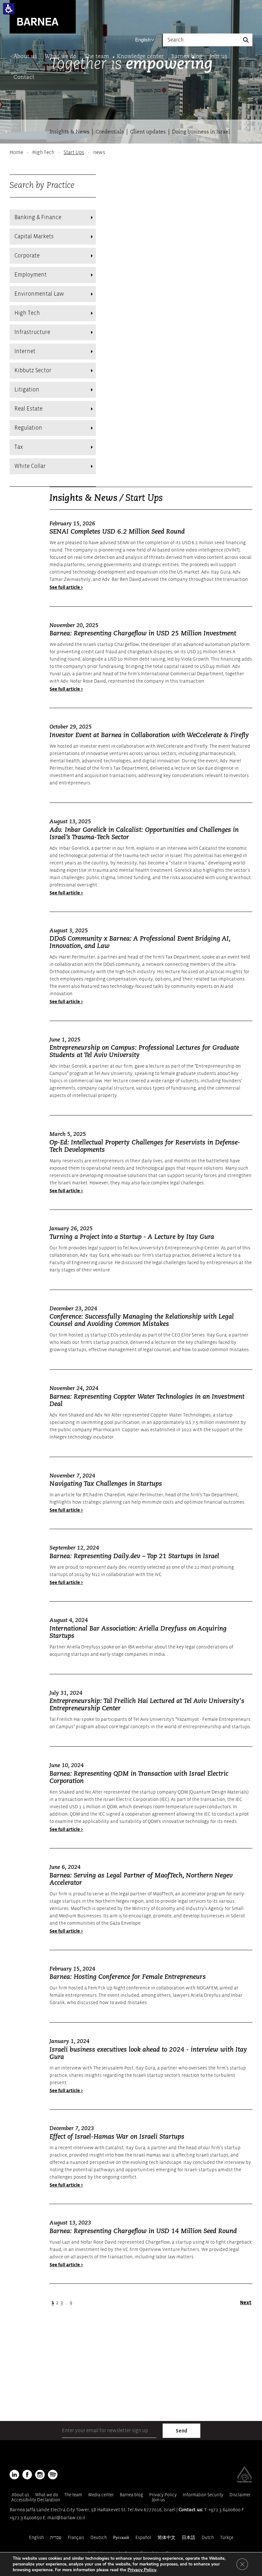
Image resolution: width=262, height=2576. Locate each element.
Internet (25, 351)
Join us (218, 57)
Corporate (27, 256)
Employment (31, 275)
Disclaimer (240, 2495)
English (143, 40)
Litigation (27, 390)
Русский (121, 2538)
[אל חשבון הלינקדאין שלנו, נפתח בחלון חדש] (14, 2475)
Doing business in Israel (201, 132)
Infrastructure (32, 332)
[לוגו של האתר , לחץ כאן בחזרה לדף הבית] (43, 16)
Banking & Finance (38, 217)
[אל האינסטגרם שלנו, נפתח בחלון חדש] (40, 2475)
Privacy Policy (163, 2495)
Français (76, 2538)
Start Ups (74, 152)
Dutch (208, 2538)
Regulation (28, 428)
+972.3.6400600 (224, 2510)
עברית (56, 2538)
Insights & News (69, 132)
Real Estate (28, 409)
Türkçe (227, 2538)
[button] (9, 9)
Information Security (203, 2495)
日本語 (189, 2538)
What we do (61, 57)
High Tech (43, 152)
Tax (19, 447)
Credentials (110, 132)
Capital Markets (34, 237)
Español (143, 2538)
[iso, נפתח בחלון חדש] (244, 2481)
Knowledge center (140, 57)
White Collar (30, 466)
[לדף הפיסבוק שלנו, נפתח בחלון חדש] (27, 2475)
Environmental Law (39, 294)
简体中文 (166, 2538)
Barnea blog (187, 57)
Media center (101, 2495)
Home (16, 152)
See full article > (66, 587)
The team (97, 57)
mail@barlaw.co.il (66, 2518)
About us (25, 57)
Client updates (148, 132)
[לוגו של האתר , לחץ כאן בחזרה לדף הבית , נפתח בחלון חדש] (53, 2475)
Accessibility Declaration (36, 2500)
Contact (24, 77)
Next (246, 2303)
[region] (131, 152)
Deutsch (99, 2538)
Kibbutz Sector (33, 370)
